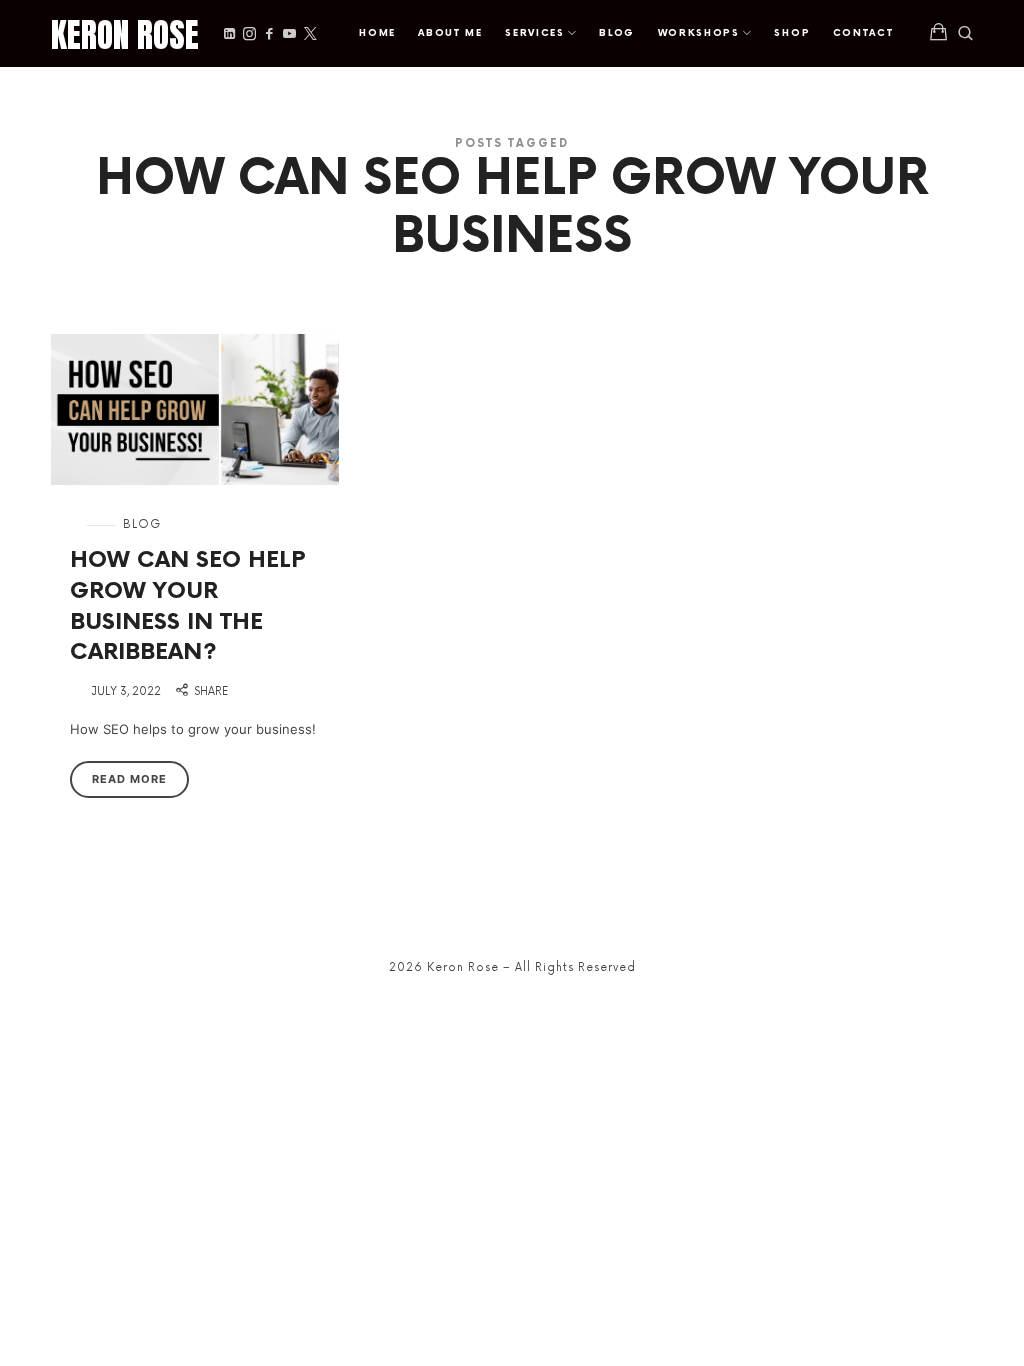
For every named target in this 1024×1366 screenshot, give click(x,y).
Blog (142, 524)
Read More (129, 779)
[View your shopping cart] (939, 33)
